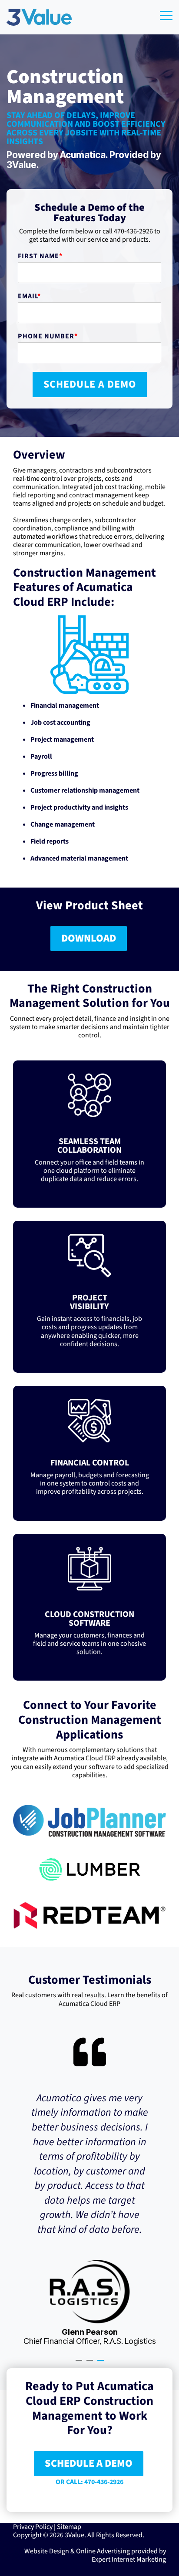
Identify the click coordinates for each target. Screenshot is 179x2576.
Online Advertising (103, 2551)
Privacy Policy (33, 2527)
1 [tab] (80, 2364)
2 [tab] (91, 2364)
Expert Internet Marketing (129, 2559)
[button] (166, 15)
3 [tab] (102, 2364)
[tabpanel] (89, 2191)
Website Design (47, 2551)
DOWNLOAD (89, 938)
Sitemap (69, 2527)
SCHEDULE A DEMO (89, 2463)
